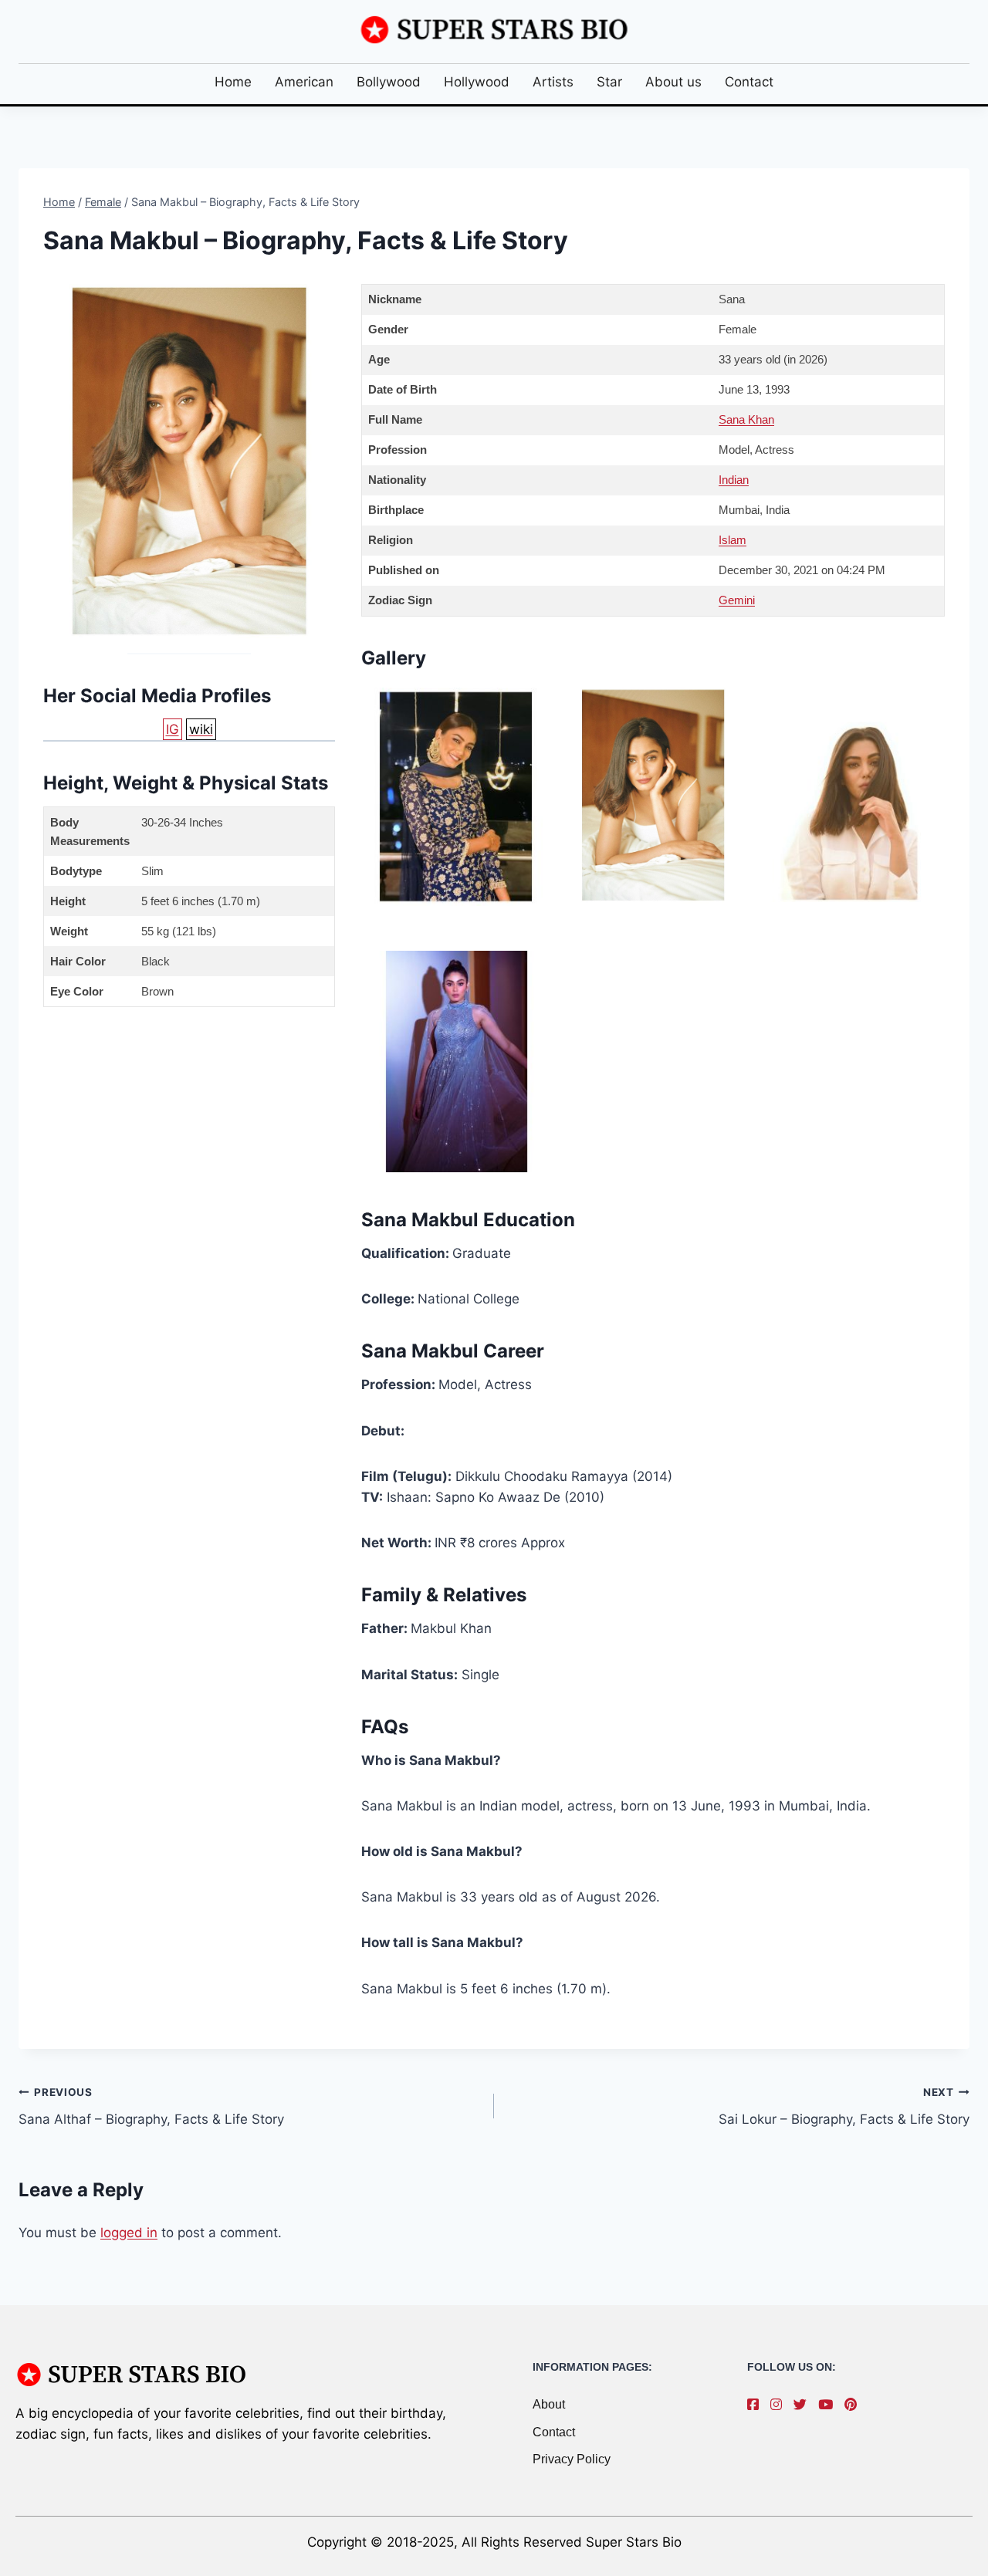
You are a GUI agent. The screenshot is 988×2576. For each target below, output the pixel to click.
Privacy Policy (572, 2459)
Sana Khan (746, 419)
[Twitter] (804, 2405)
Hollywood (477, 82)
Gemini (737, 600)
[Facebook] (757, 2405)
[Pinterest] (854, 2405)
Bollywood (389, 82)
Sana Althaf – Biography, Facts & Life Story (151, 2106)
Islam (733, 540)
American (304, 82)
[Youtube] (829, 2405)
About (549, 2404)
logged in (129, 2233)
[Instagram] (780, 2405)
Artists (553, 82)
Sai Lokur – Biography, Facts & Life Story (844, 2106)
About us (673, 82)
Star (609, 82)
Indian (734, 480)
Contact (749, 82)
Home (233, 82)
